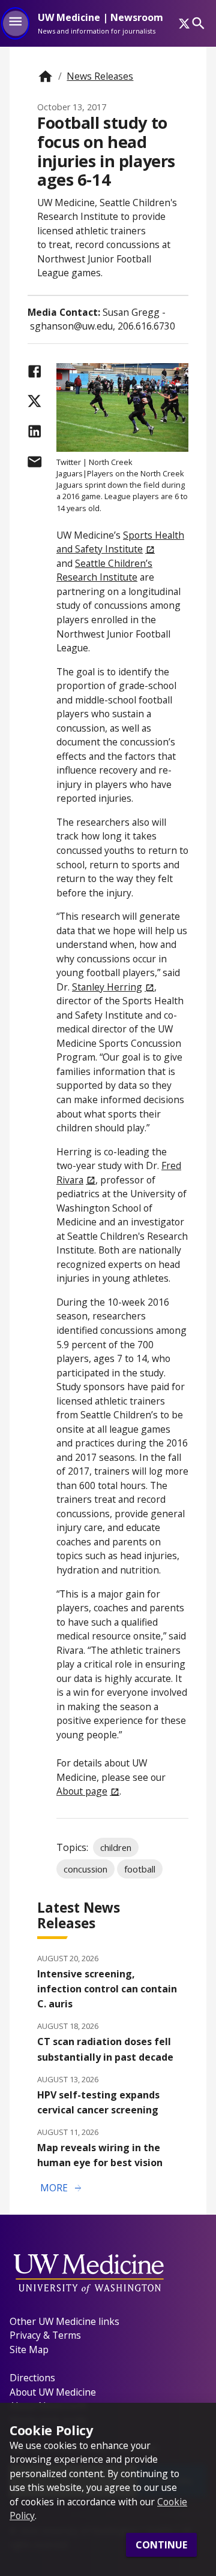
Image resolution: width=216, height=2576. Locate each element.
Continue (161, 2545)
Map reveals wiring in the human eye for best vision (100, 2155)
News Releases (100, 76)
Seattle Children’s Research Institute (104, 570)
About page (82, 1791)
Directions (32, 2378)
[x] (184, 23)
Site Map (29, 2349)
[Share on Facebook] (34, 371)
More (62, 2188)
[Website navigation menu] (15, 23)
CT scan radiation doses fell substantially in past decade (105, 2049)
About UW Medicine (53, 2392)
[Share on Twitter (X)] (34, 401)
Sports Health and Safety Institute (120, 542)
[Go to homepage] (45, 76)
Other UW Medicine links (64, 2321)
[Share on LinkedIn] (34, 431)
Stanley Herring (107, 987)
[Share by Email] (34, 462)
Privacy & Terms (45, 2335)
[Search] (198, 23)
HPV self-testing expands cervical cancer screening (98, 2102)
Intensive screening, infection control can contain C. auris (107, 1989)
